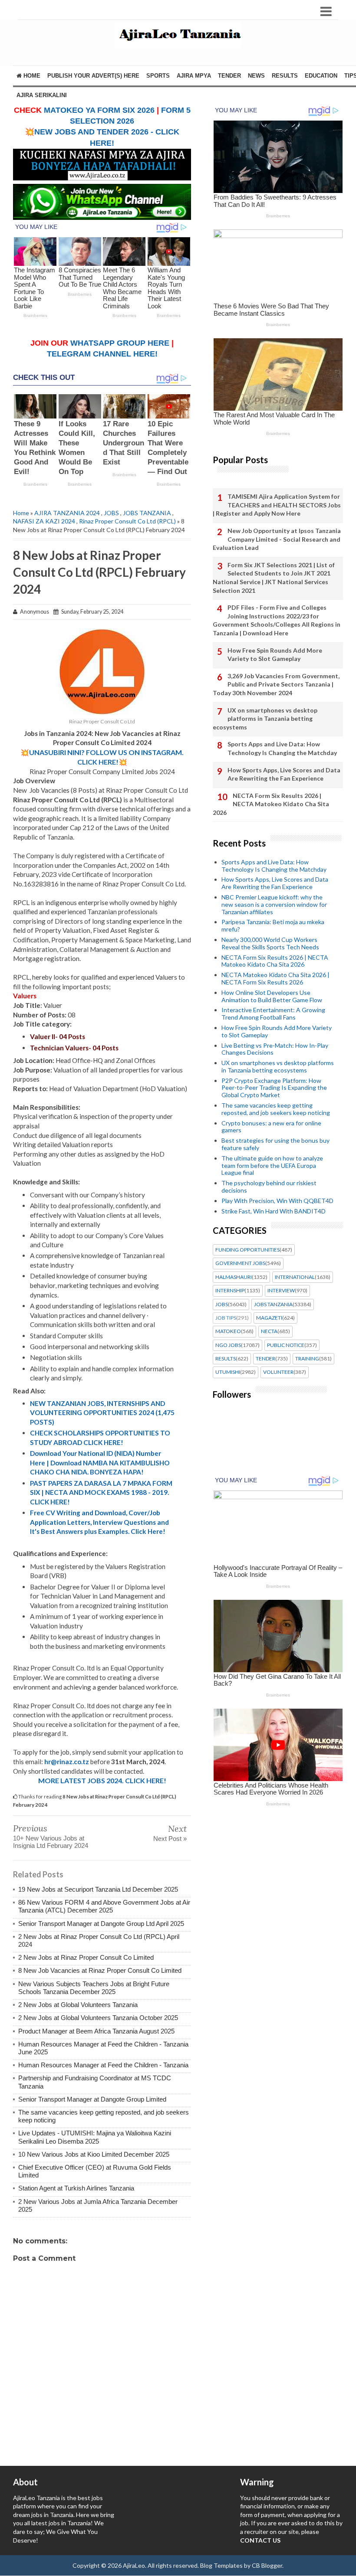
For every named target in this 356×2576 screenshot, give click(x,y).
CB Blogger (267, 2565)
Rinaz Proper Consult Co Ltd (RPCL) (127, 521)
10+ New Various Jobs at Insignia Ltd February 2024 (51, 1842)
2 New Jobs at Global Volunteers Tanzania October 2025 (98, 2018)
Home (31, 76)
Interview (281, 1291)
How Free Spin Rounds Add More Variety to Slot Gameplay (275, 655)
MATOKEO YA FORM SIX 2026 (99, 110)
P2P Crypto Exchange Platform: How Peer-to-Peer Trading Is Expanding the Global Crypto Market (274, 1088)
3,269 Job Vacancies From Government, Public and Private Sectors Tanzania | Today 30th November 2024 (276, 684)
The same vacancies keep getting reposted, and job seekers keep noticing (276, 1109)
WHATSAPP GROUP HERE (120, 343)
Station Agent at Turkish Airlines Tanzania (76, 2188)
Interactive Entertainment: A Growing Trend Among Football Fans (273, 1013)
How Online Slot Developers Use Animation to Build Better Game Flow (272, 996)
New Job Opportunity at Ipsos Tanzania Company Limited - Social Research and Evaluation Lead (277, 539)
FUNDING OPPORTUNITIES (247, 1250)
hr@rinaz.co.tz (67, 1762)
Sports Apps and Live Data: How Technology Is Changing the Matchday (282, 748)
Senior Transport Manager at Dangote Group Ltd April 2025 (101, 1924)
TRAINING (307, 1359)
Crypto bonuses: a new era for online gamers (271, 1127)
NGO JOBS (228, 1345)
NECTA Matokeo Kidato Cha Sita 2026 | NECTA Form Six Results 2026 (275, 978)
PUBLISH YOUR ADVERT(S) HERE (93, 76)
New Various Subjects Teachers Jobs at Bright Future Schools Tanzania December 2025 (94, 1988)
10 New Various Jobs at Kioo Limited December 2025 (94, 2154)
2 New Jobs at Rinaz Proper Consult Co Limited (86, 1957)
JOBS (111, 513)
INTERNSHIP (230, 1291)
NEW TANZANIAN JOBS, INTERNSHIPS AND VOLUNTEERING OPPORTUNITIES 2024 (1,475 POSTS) (102, 1413)
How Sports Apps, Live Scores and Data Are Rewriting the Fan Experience (284, 774)
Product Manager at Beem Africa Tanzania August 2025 (96, 2031)
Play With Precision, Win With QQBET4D (277, 1201)
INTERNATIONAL (295, 1277)
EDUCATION (321, 76)
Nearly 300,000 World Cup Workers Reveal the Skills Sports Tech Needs (270, 943)
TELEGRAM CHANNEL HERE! (102, 354)
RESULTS (285, 76)
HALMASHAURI (234, 1277)
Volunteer (278, 1372)
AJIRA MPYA (194, 76)
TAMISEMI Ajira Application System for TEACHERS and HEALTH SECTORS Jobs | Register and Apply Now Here (277, 505)
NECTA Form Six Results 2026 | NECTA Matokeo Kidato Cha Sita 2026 (271, 804)
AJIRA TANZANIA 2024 (67, 513)
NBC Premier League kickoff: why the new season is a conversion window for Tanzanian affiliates (274, 904)
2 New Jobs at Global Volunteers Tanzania (78, 2005)
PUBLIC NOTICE (286, 1345)
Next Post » (170, 1839)
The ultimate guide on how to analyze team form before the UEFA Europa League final (272, 1165)
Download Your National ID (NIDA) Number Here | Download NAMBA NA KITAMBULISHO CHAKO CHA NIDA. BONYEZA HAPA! (100, 1463)
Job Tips (226, 1318)
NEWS (256, 76)
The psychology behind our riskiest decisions (269, 1187)
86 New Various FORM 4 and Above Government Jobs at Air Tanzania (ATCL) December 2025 (104, 1906)
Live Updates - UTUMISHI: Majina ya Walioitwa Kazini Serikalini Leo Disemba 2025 (95, 2137)
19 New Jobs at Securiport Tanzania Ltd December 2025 (98, 1889)
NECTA (269, 1331)
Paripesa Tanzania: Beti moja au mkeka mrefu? (273, 925)
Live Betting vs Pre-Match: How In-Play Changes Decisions (275, 1049)
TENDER (229, 76)
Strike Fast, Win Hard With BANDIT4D (274, 1211)
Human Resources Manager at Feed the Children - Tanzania (103, 2065)
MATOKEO (228, 1331)
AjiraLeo (134, 2565)
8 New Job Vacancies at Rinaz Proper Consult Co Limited (100, 1970)
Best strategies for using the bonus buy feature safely (275, 1144)
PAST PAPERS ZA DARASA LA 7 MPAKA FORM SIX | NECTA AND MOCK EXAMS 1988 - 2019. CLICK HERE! (101, 1492)
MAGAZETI (269, 1318)
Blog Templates (221, 2565)
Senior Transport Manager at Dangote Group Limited (92, 2099)
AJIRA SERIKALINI (42, 95)
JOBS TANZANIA (147, 513)
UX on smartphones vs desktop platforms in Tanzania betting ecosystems (265, 719)
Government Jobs (240, 1263)
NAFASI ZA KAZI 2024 (44, 521)
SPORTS (158, 76)
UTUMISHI (228, 1372)
